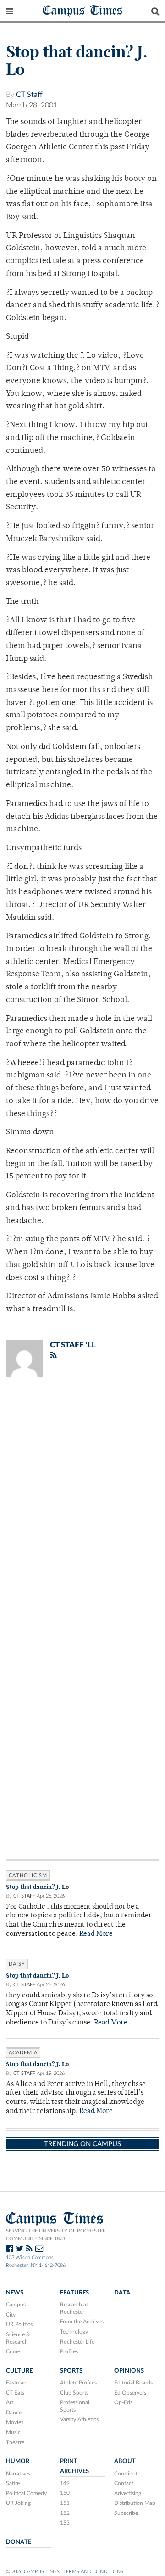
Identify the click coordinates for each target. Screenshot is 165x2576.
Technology (74, 2332)
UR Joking (18, 2503)
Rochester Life (77, 2342)
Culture (19, 2371)
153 (65, 2523)
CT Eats (15, 2393)
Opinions (129, 2371)
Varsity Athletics (79, 2419)
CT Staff (29, 95)
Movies (15, 2422)
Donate (19, 2542)
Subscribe (126, 2513)
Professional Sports (75, 2406)
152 (65, 2513)
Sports (71, 2371)
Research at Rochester (74, 2308)
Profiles (69, 2351)
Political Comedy (26, 2493)
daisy (17, 1964)
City (11, 2315)
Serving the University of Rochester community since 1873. (56, 2235)
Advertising (128, 2493)
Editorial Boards (133, 2383)
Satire (13, 2483)
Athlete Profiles (78, 2383)
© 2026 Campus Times (33, 2572)
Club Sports (74, 2393)
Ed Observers (130, 2393)
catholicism (28, 1875)
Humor (18, 2461)
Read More (96, 1934)
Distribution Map (135, 2503)
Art (10, 2402)
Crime (13, 2351)
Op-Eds (123, 2402)
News (15, 2293)
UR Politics (19, 2324)
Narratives (18, 2474)
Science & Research (18, 2338)
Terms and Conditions (93, 2572)
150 (65, 2493)
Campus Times (83, 10)
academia (23, 2053)
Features (74, 2293)
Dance (14, 2413)
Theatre (15, 2442)
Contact (124, 2483)
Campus (16, 2305)
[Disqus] (82, 1504)
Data (122, 2293)
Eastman (16, 2383)
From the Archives (82, 2322)
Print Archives (74, 2466)
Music (13, 2432)
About (125, 2461)
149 (65, 2483)
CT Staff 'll (73, 1345)
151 (65, 2503)
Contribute (127, 2474)
